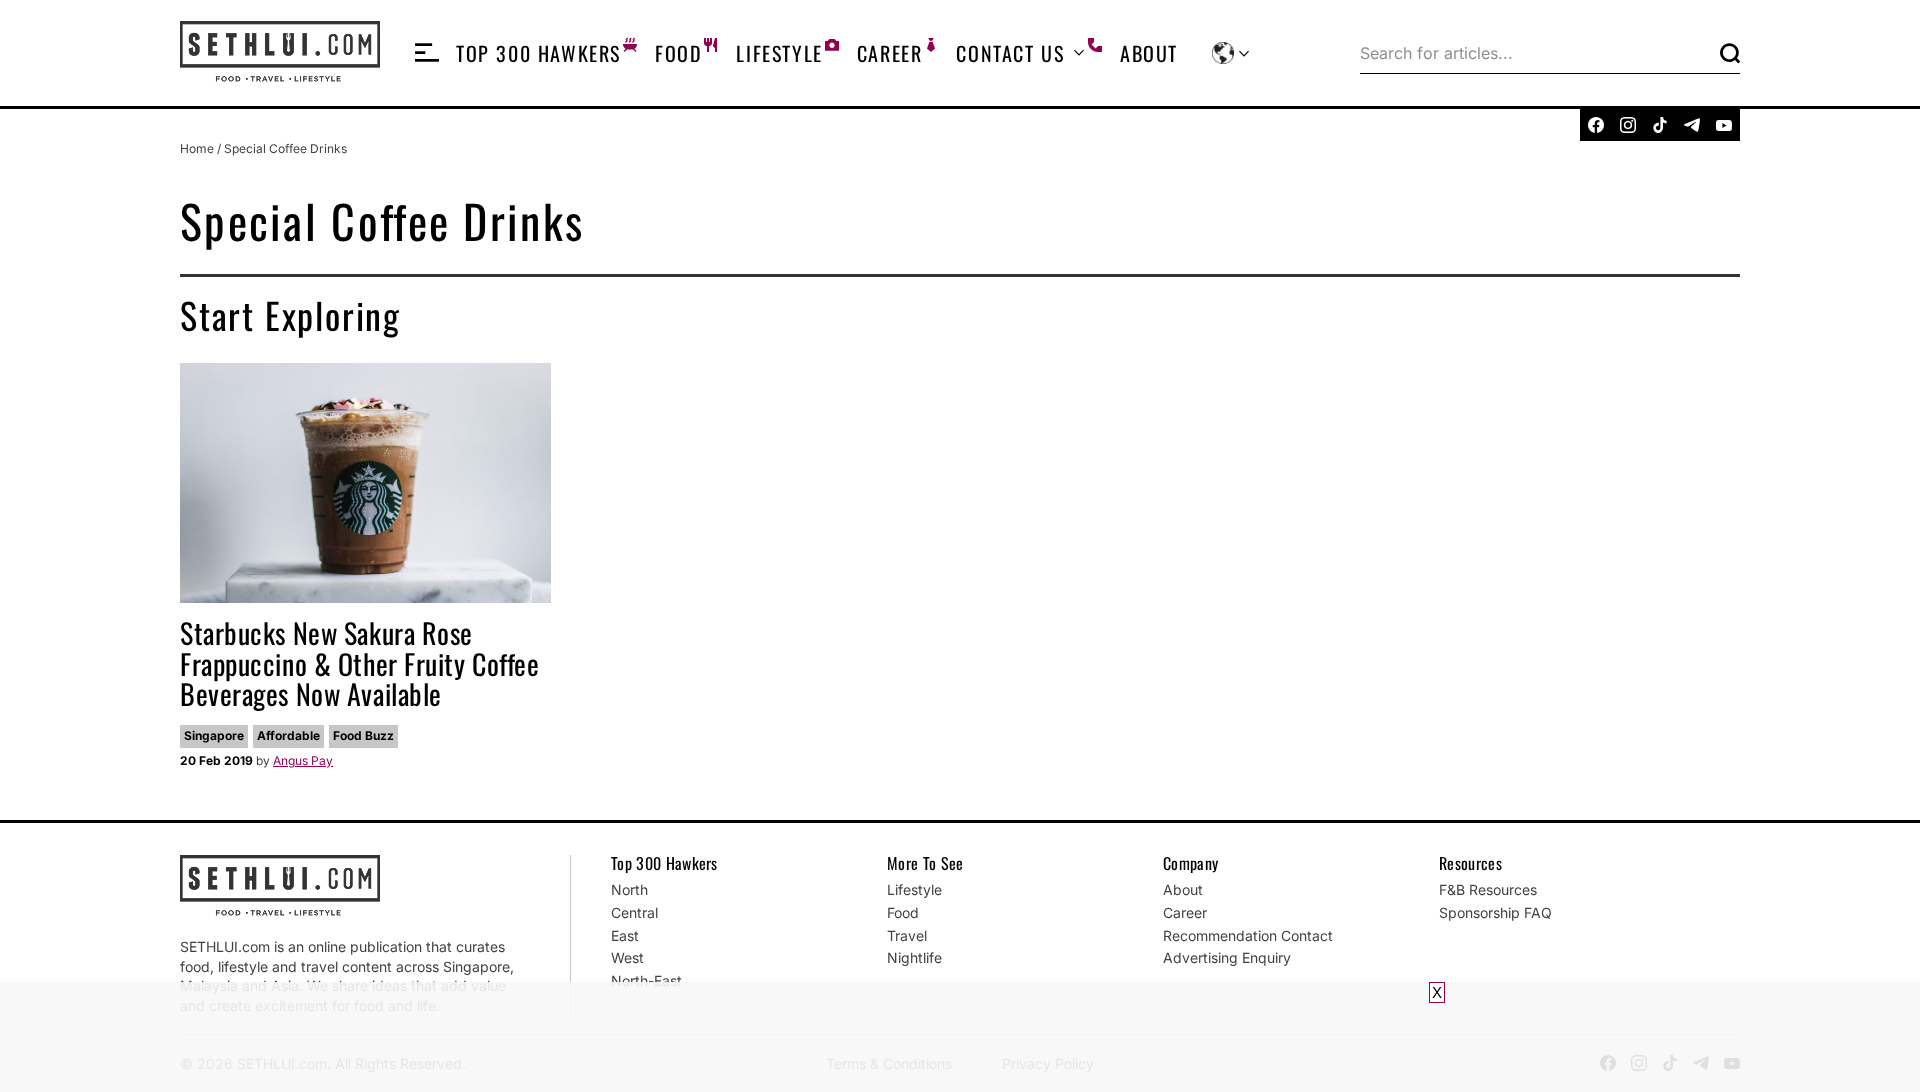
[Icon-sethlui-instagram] (1628, 125)
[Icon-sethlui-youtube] (1724, 125)
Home (197, 148)
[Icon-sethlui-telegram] (1692, 125)
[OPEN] (427, 53)
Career (890, 53)
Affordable (288, 735)
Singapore (214, 735)
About (1149, 53)
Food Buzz (363, 735)
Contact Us (1010, 53)
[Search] (1730, 53)
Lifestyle (779, 53)
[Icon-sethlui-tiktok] (1660, 125)
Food (678, 53)
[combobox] (1536, 53)
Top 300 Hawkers (538, 53)
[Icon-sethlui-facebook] (1596, 125)
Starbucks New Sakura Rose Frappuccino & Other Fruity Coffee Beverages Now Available (359, 663)
